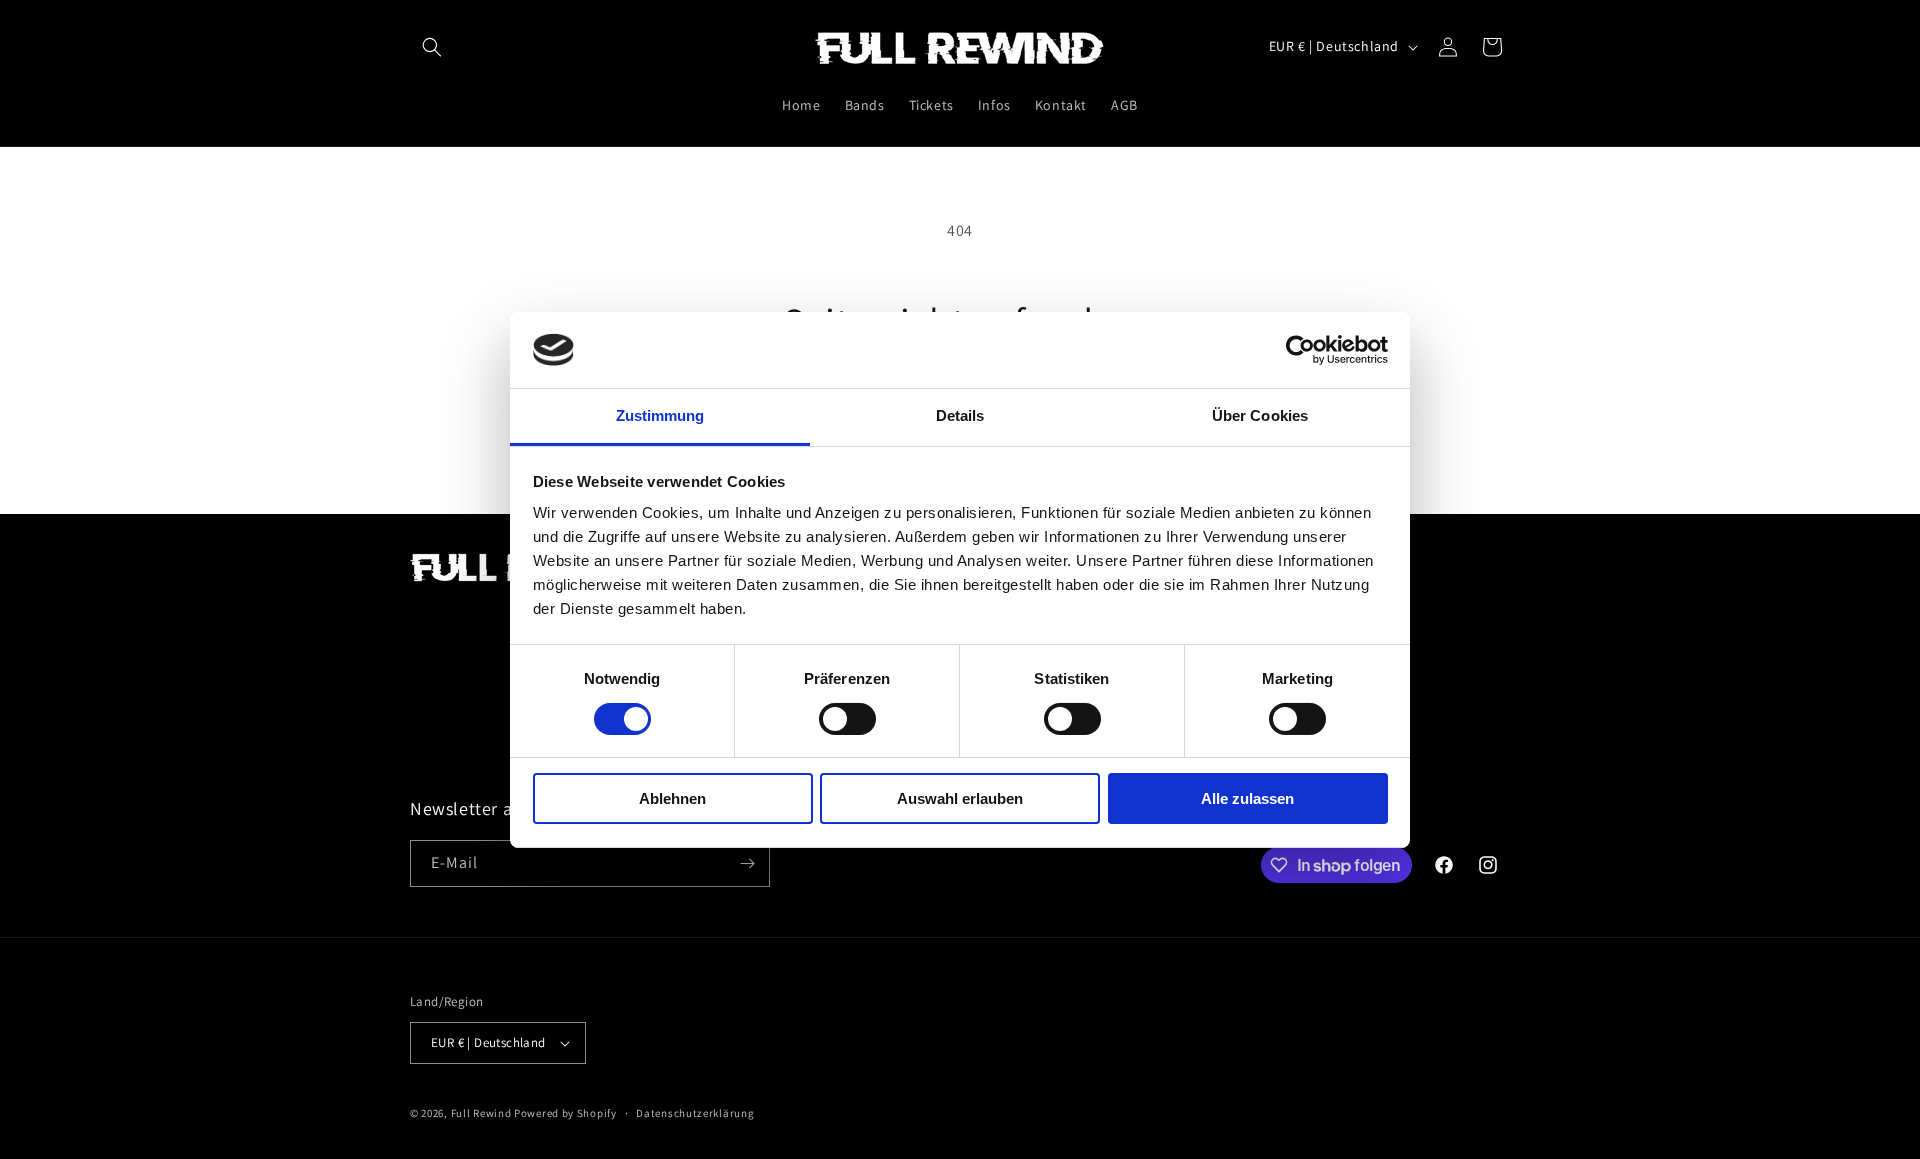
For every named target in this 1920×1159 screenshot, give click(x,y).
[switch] (847, 719)
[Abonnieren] (747, 863)
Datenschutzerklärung (695, 1113)
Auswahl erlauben (960, 798)
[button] (432, 47)
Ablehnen (672, 798)
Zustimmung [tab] (660, 415)
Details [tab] (960, 415)
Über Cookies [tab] (1260, 415)
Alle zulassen (1247, 798)
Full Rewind (481, 1113)
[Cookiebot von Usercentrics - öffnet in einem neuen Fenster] (1300, 350)
